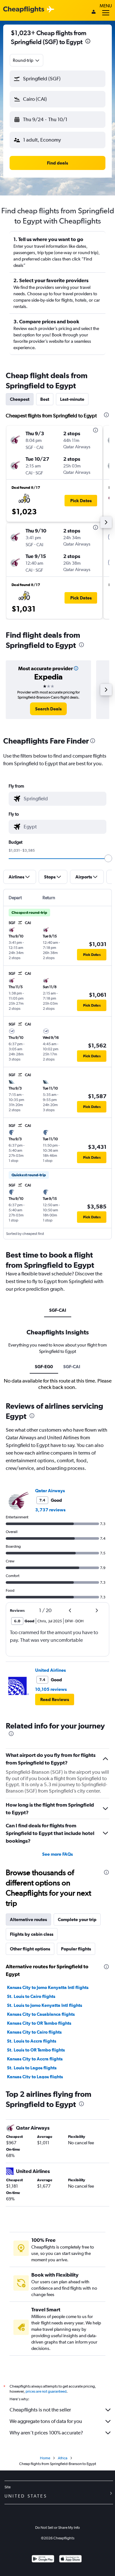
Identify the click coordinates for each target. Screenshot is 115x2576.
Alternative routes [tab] (28, 1919)
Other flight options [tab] (30, 1949)
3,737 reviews (50, 1510)
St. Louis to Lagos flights (32, 2068)
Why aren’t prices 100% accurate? (46, 2433)
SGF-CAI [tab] (58, 1310)
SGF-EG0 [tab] (44, 1367)
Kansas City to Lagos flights (35, 2077)
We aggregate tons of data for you (46, 2421)
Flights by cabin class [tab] (32, 1934)
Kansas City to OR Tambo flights (39, 2023)
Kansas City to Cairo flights (34, 2032)
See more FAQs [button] (57, 1854)
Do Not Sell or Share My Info (57, 2528)
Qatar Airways (50, 1491)
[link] (48, 709)
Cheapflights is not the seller (40, 2410)
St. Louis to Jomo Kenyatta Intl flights (45, 2005)
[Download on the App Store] (70, 2560)
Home (45, 2458)
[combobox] (27, 60)
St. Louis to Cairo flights (31, 1996)
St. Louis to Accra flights (32, 2041)
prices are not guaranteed (46, 2391)
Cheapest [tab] (20, 399)
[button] (88, 42)
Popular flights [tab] (76, 1949)
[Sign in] (94, 12)
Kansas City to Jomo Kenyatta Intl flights (48, 1987)
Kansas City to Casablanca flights (41, 2014)
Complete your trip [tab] (77, 1919)
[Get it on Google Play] (43, 2560)
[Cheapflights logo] (24, 10)
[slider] (108, 858)
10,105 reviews (51, 1689)
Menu (106, 6)
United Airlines (50, 1670)
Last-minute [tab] (72, 399)
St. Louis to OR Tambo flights (36, 2050)
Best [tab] (45, 399)
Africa (63, 2458)
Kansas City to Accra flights (35, 2059)
